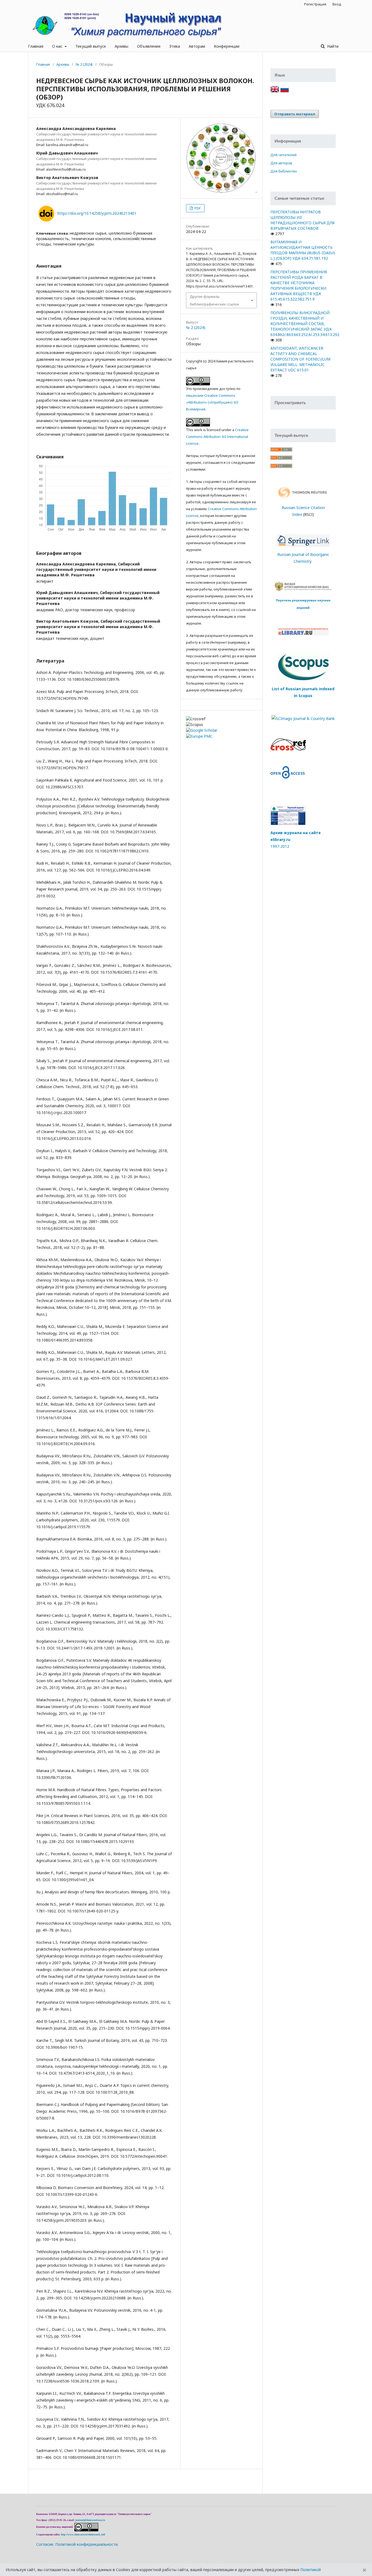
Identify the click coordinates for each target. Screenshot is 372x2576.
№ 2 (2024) (84, 64)
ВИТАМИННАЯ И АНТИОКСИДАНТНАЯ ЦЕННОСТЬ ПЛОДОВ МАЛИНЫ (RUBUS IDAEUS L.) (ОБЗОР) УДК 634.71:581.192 (303, 250)
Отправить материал (295, 114)
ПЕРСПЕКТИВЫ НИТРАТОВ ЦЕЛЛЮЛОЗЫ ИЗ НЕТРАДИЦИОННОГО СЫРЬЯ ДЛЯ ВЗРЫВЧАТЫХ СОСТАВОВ (302, 220)
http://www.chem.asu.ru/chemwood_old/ (83, 2535)
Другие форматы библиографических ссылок (214, 300)
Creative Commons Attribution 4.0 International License (217, 437)
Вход (337, 4)
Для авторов (281, 163)
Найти (332, 46)
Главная (36, 46)
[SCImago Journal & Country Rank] (303, 718)
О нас (58, 46)
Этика (175, 46)
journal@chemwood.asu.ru (90, 2520)
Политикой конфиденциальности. (87, 2544)
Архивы (121, 46)
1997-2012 (280, 846)
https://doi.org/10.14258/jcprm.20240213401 (97, 213)
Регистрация (315, 4)
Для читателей (283, 155)
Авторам (197, 46)
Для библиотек (284, 171)
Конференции (227, 46)
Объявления (149, 46)
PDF (197, 208)
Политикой (311, 2570)
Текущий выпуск (91, 46)
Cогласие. (45, 2544)
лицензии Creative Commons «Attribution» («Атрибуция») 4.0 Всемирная (212, 402)
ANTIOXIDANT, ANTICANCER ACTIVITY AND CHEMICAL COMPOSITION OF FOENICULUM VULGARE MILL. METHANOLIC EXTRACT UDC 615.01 (300, 359)
